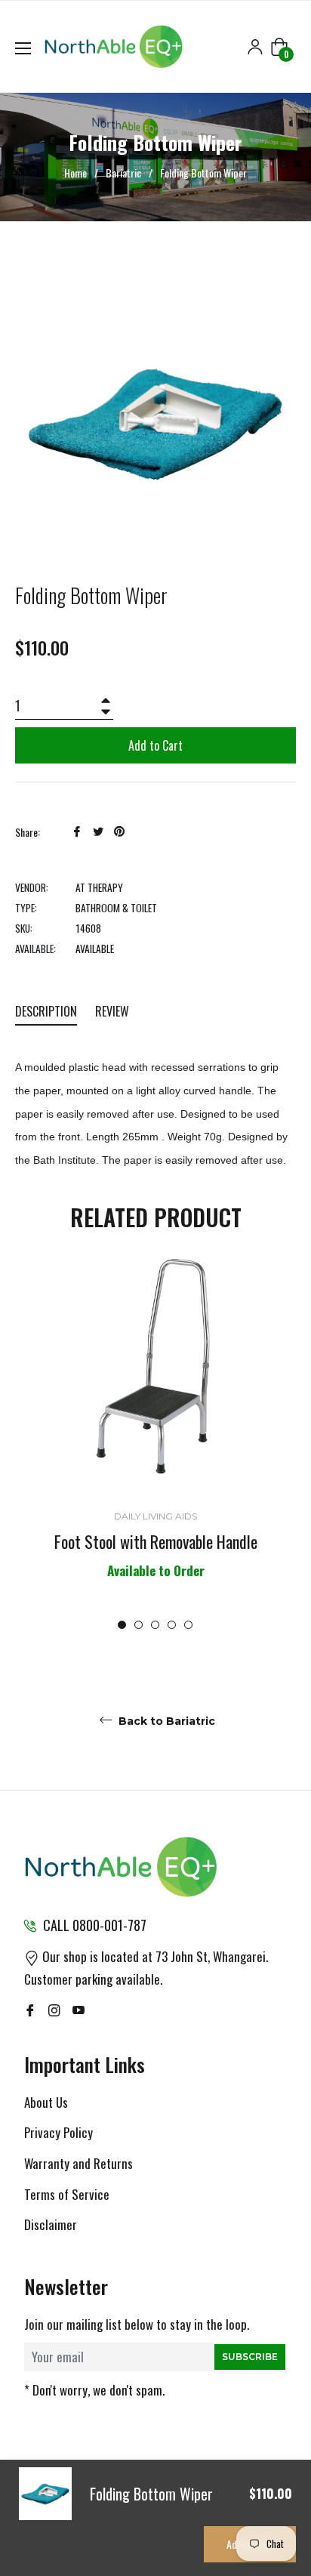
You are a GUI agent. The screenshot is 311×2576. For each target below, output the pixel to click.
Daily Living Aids (155, 1516)
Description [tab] (46, 1011)
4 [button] (172, 1625)
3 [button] (155, 1625)
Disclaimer (51, 2224)
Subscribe (250, 2357)
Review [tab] (114, 1011)
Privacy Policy (59, 2132)
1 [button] (122, 1625)
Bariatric (123, 173)
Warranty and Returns (79, 2163)
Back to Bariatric (165, 1721)
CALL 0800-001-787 (95, 1925)
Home (75, 173)
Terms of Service (67, 2194)
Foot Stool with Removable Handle (156, 1541)
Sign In (255, 47)
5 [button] (188, 1625)
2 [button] (139, 1625)
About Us (46, 2102)
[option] (155, 1441)
